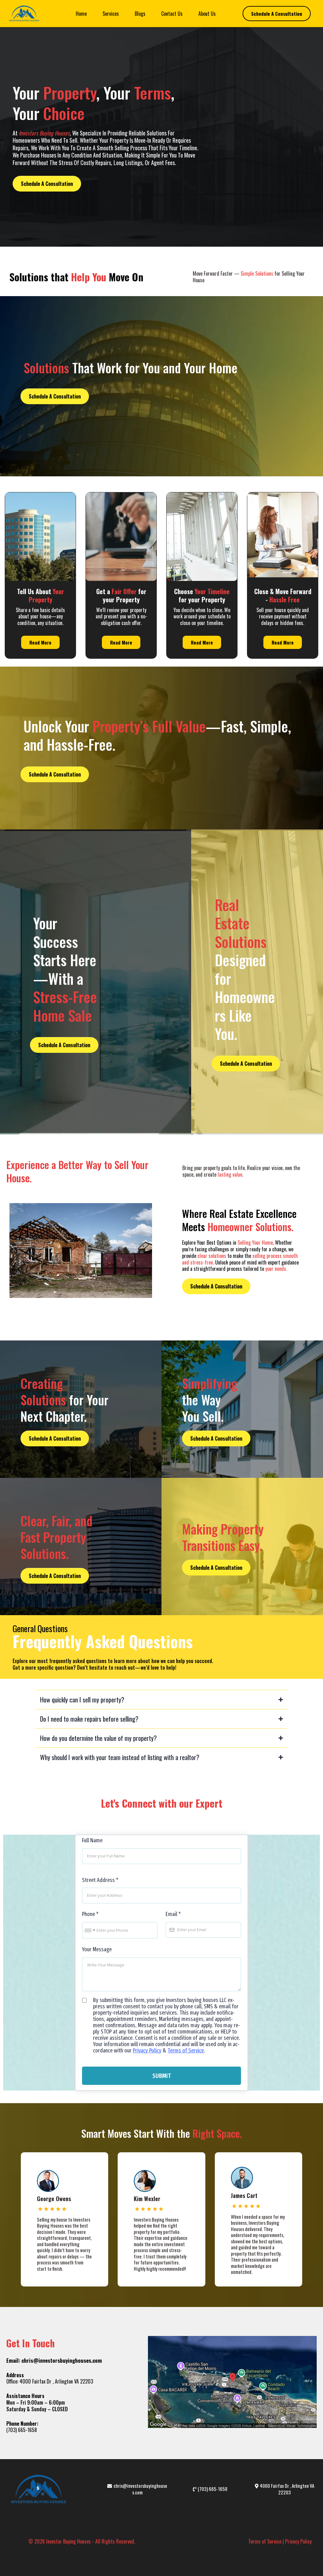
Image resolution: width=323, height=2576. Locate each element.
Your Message (97, 1949)
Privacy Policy (147, 2051)
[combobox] (90, 1931)
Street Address (100, 1880)
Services (111, 14)
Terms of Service (186, 2051)
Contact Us (172, 14)
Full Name (92, 1840)
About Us (207, 14)
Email (173, 1914)
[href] (232, 2382)
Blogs (140, 14)
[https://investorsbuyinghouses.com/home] (24, 14)
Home (81, 14)
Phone (90, 1914)
